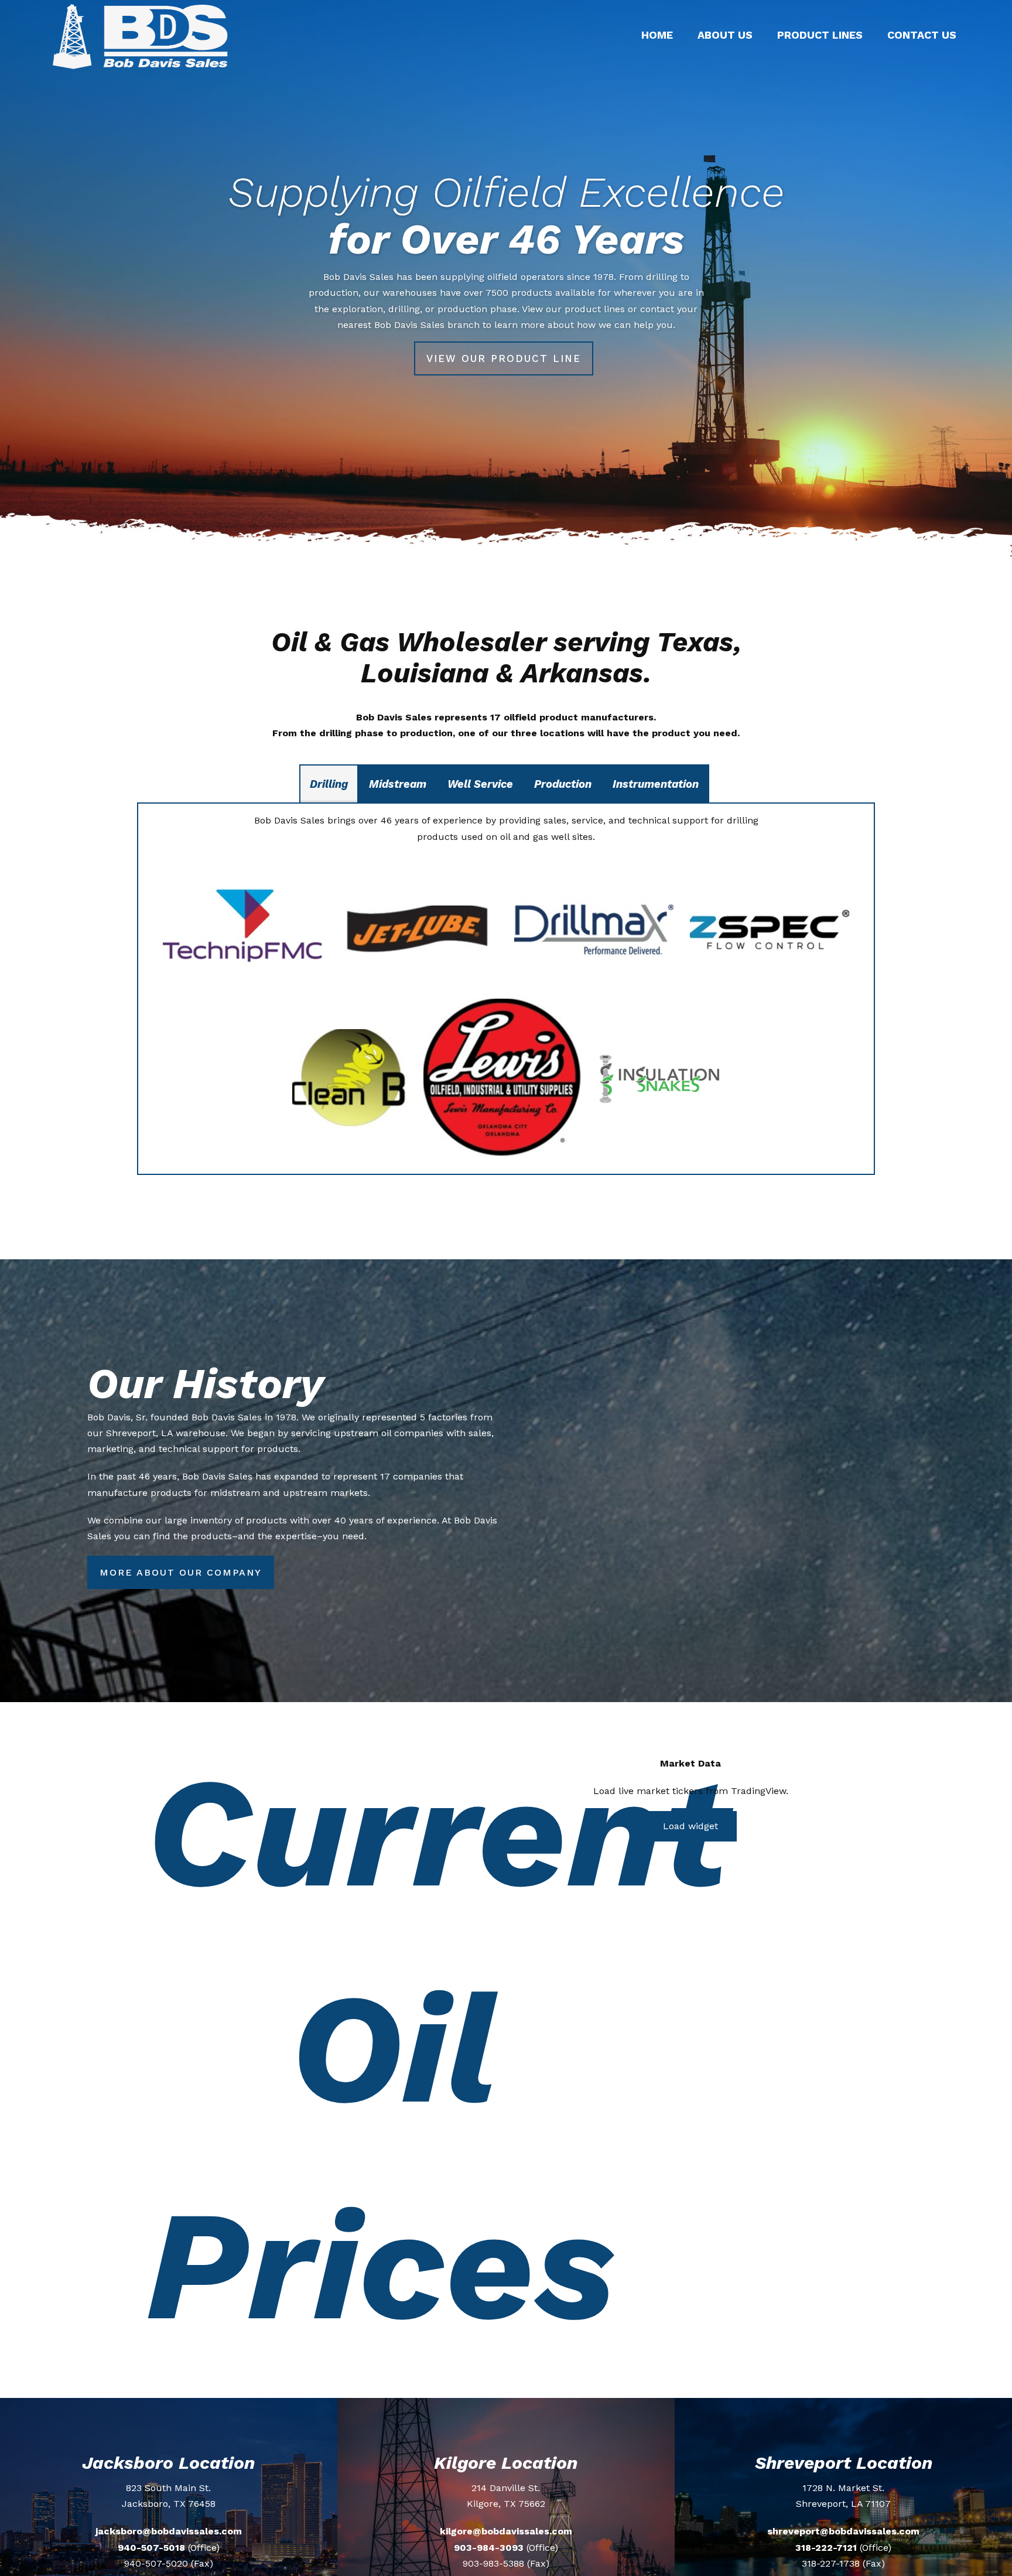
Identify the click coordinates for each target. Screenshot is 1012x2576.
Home (657, 35)
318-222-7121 (826, 2548)
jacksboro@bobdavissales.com (169, 2531)
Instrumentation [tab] (656, 784)
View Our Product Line (504, 358)
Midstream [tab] (398, 784)
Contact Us (922, 35)
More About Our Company (181, 1572)
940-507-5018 (151, 2548)
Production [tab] (563, 784)
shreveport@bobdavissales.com (843, 2531)
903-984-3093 (489, 2548)
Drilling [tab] (329, 784)
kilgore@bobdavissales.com (506, 2531)
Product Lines (820, 35)
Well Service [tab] (480, 784)
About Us (725, 35)
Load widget (690, 1826)
